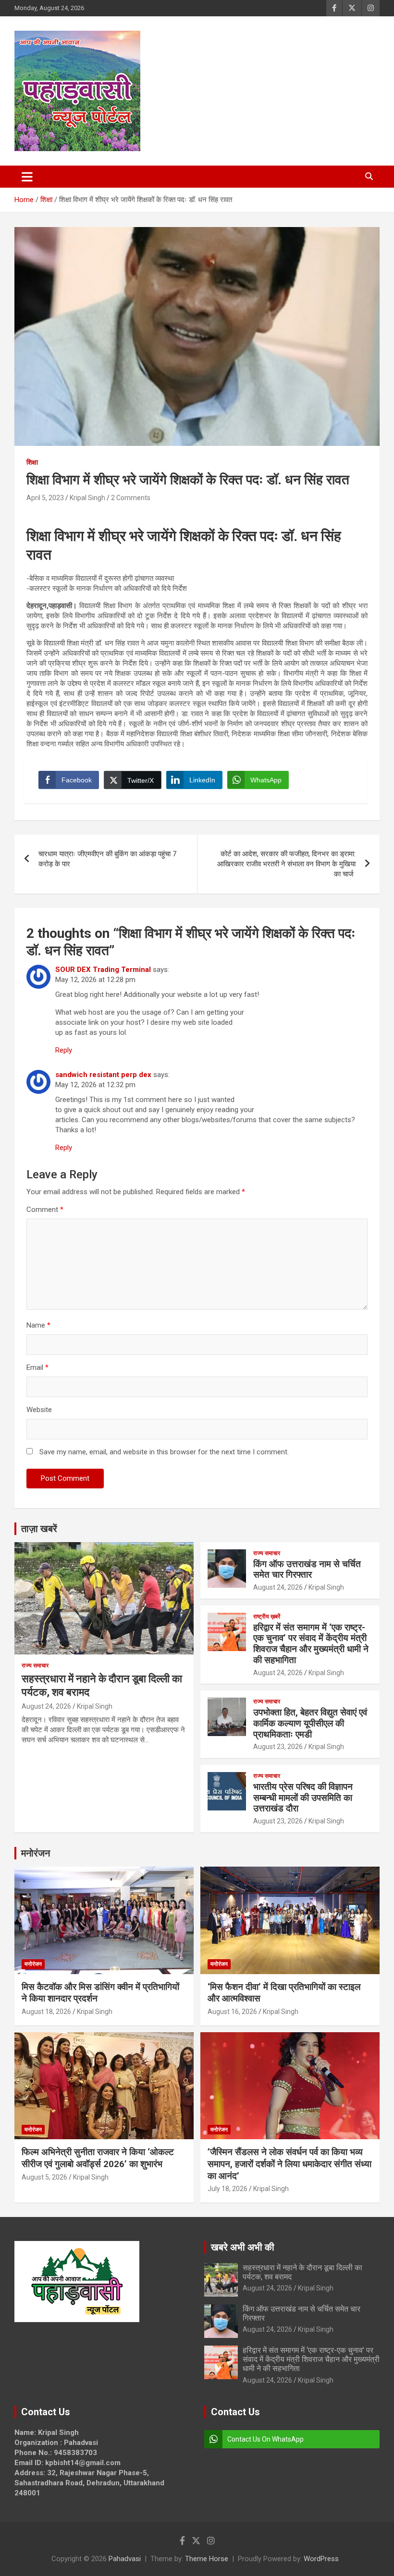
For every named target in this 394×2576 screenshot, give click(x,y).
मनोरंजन (36, 1853)
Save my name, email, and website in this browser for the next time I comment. (164, 1452)
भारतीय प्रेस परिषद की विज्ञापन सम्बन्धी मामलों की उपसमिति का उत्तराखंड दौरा (303, 1798)
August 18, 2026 (46, 2012)
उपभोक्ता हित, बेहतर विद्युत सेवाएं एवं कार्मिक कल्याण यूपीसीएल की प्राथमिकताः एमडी (310, 1723)
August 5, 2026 (44, 2177)
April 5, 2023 (45, 498)
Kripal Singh (87, 498)
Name (38, 1325)
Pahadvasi (125, 2559)
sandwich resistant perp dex (103, 1075)
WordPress (321, 2559)
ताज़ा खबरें (39, 1529)
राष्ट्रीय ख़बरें (267, 1617)
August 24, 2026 (46, 1706)
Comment (45, 1210)
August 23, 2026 (278, 1747)
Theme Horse (207, 2559)
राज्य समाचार (35, 1665)
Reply (64, 1050)
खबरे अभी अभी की (243, 2247)
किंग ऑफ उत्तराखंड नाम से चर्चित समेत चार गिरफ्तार (307, 1570)
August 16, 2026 (232, 2012)
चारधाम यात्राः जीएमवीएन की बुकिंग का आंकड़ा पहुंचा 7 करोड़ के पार (107, 859)
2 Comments (131, 498)
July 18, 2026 (228, 2189)
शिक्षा (32, 462)
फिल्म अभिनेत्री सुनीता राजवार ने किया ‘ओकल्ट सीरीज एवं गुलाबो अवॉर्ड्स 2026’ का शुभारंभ (98, 2158)
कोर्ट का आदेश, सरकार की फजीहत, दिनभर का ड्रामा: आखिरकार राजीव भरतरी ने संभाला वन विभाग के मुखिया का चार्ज (286, 864)
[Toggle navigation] (27, 177)
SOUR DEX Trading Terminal (103, 970)
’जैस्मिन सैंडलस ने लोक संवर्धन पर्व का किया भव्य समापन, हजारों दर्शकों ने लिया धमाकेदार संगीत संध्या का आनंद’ (289, 2164)
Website (39, 1410)
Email (37, 1367)
